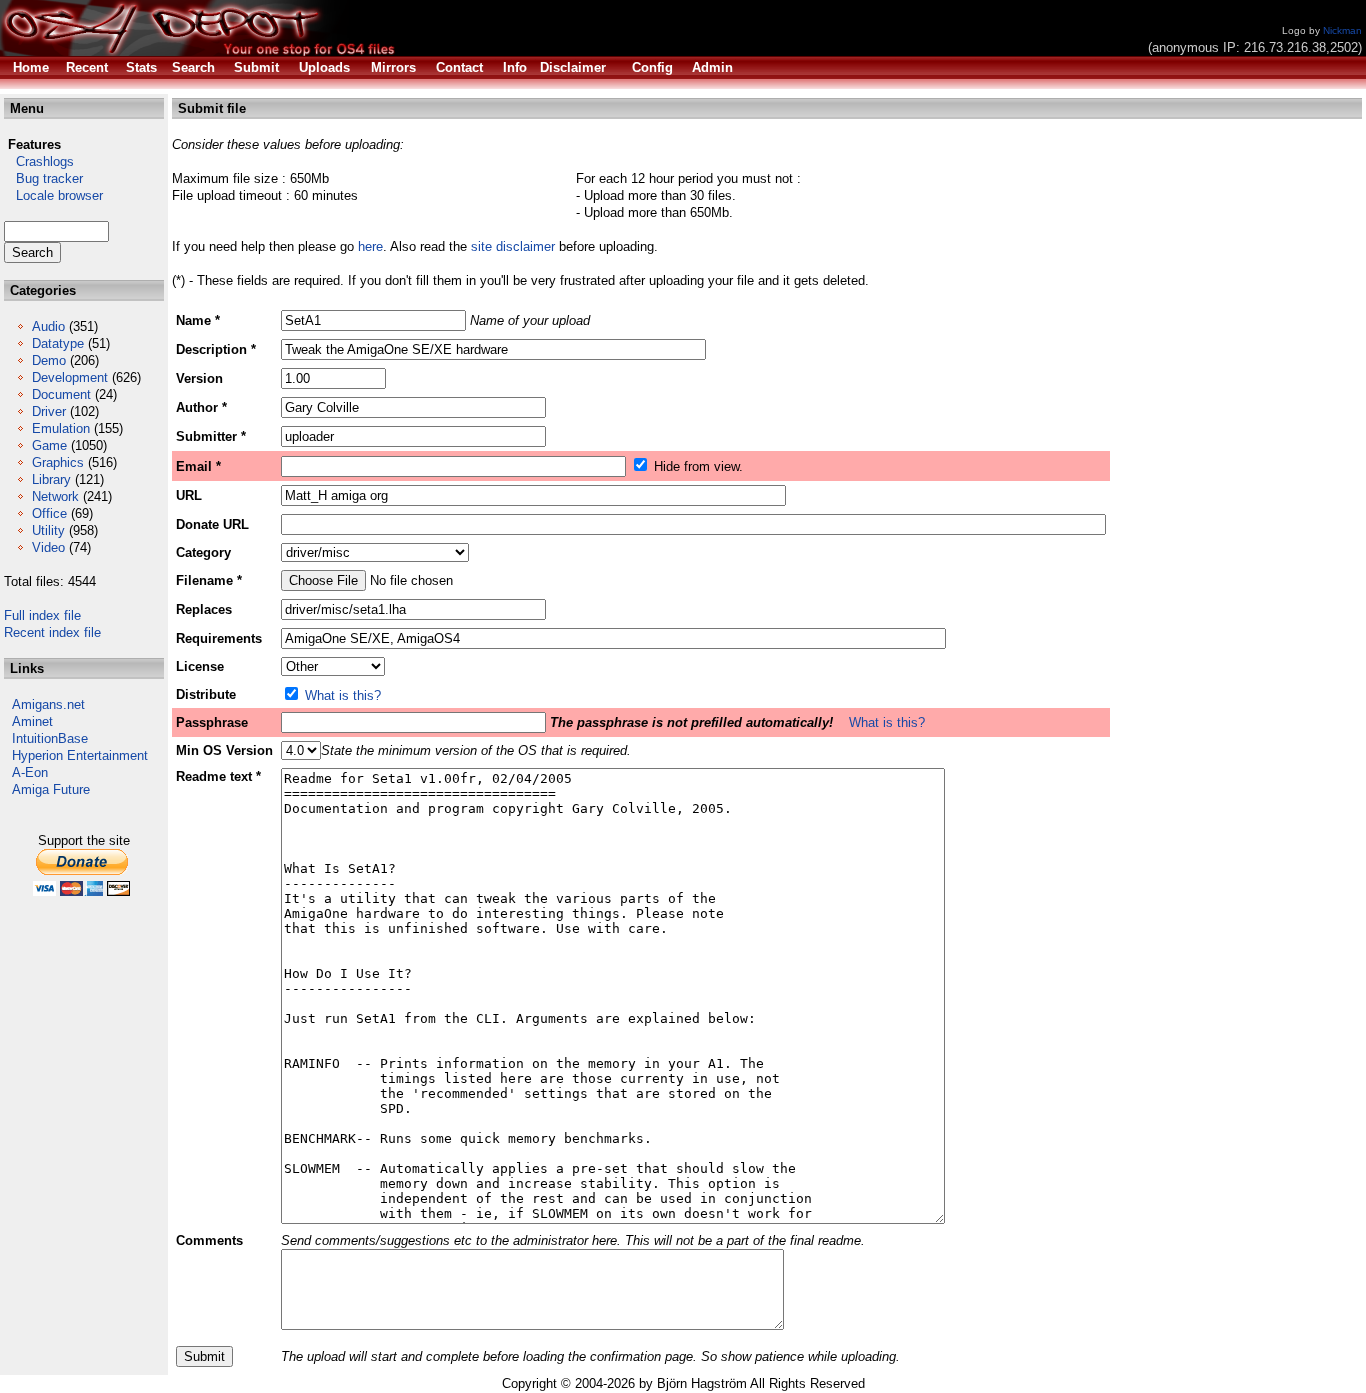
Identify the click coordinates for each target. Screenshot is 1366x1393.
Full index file (42, 615)
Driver (49, 411)
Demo (49, 360)
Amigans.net (48, 704)
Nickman (1342, 30)
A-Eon (30, 772)
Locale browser (53, 195)
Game (49, 445)
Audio (48, 326)
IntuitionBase (50, 738)
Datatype (58, 343)
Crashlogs (39, 161)
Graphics (58, 462)
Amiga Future (51, 789)
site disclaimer (513, 246)
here (370, 246)
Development (70, 377)
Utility (48, 530)
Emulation (61, 428)
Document (61, 394)
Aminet (32, 721)
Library (51, 479)
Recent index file (52, 632)
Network (55, 496)
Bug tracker (43, 178)
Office (49, 513)
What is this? (343, 695)
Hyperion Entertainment (80, 755)
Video (48, 547)
